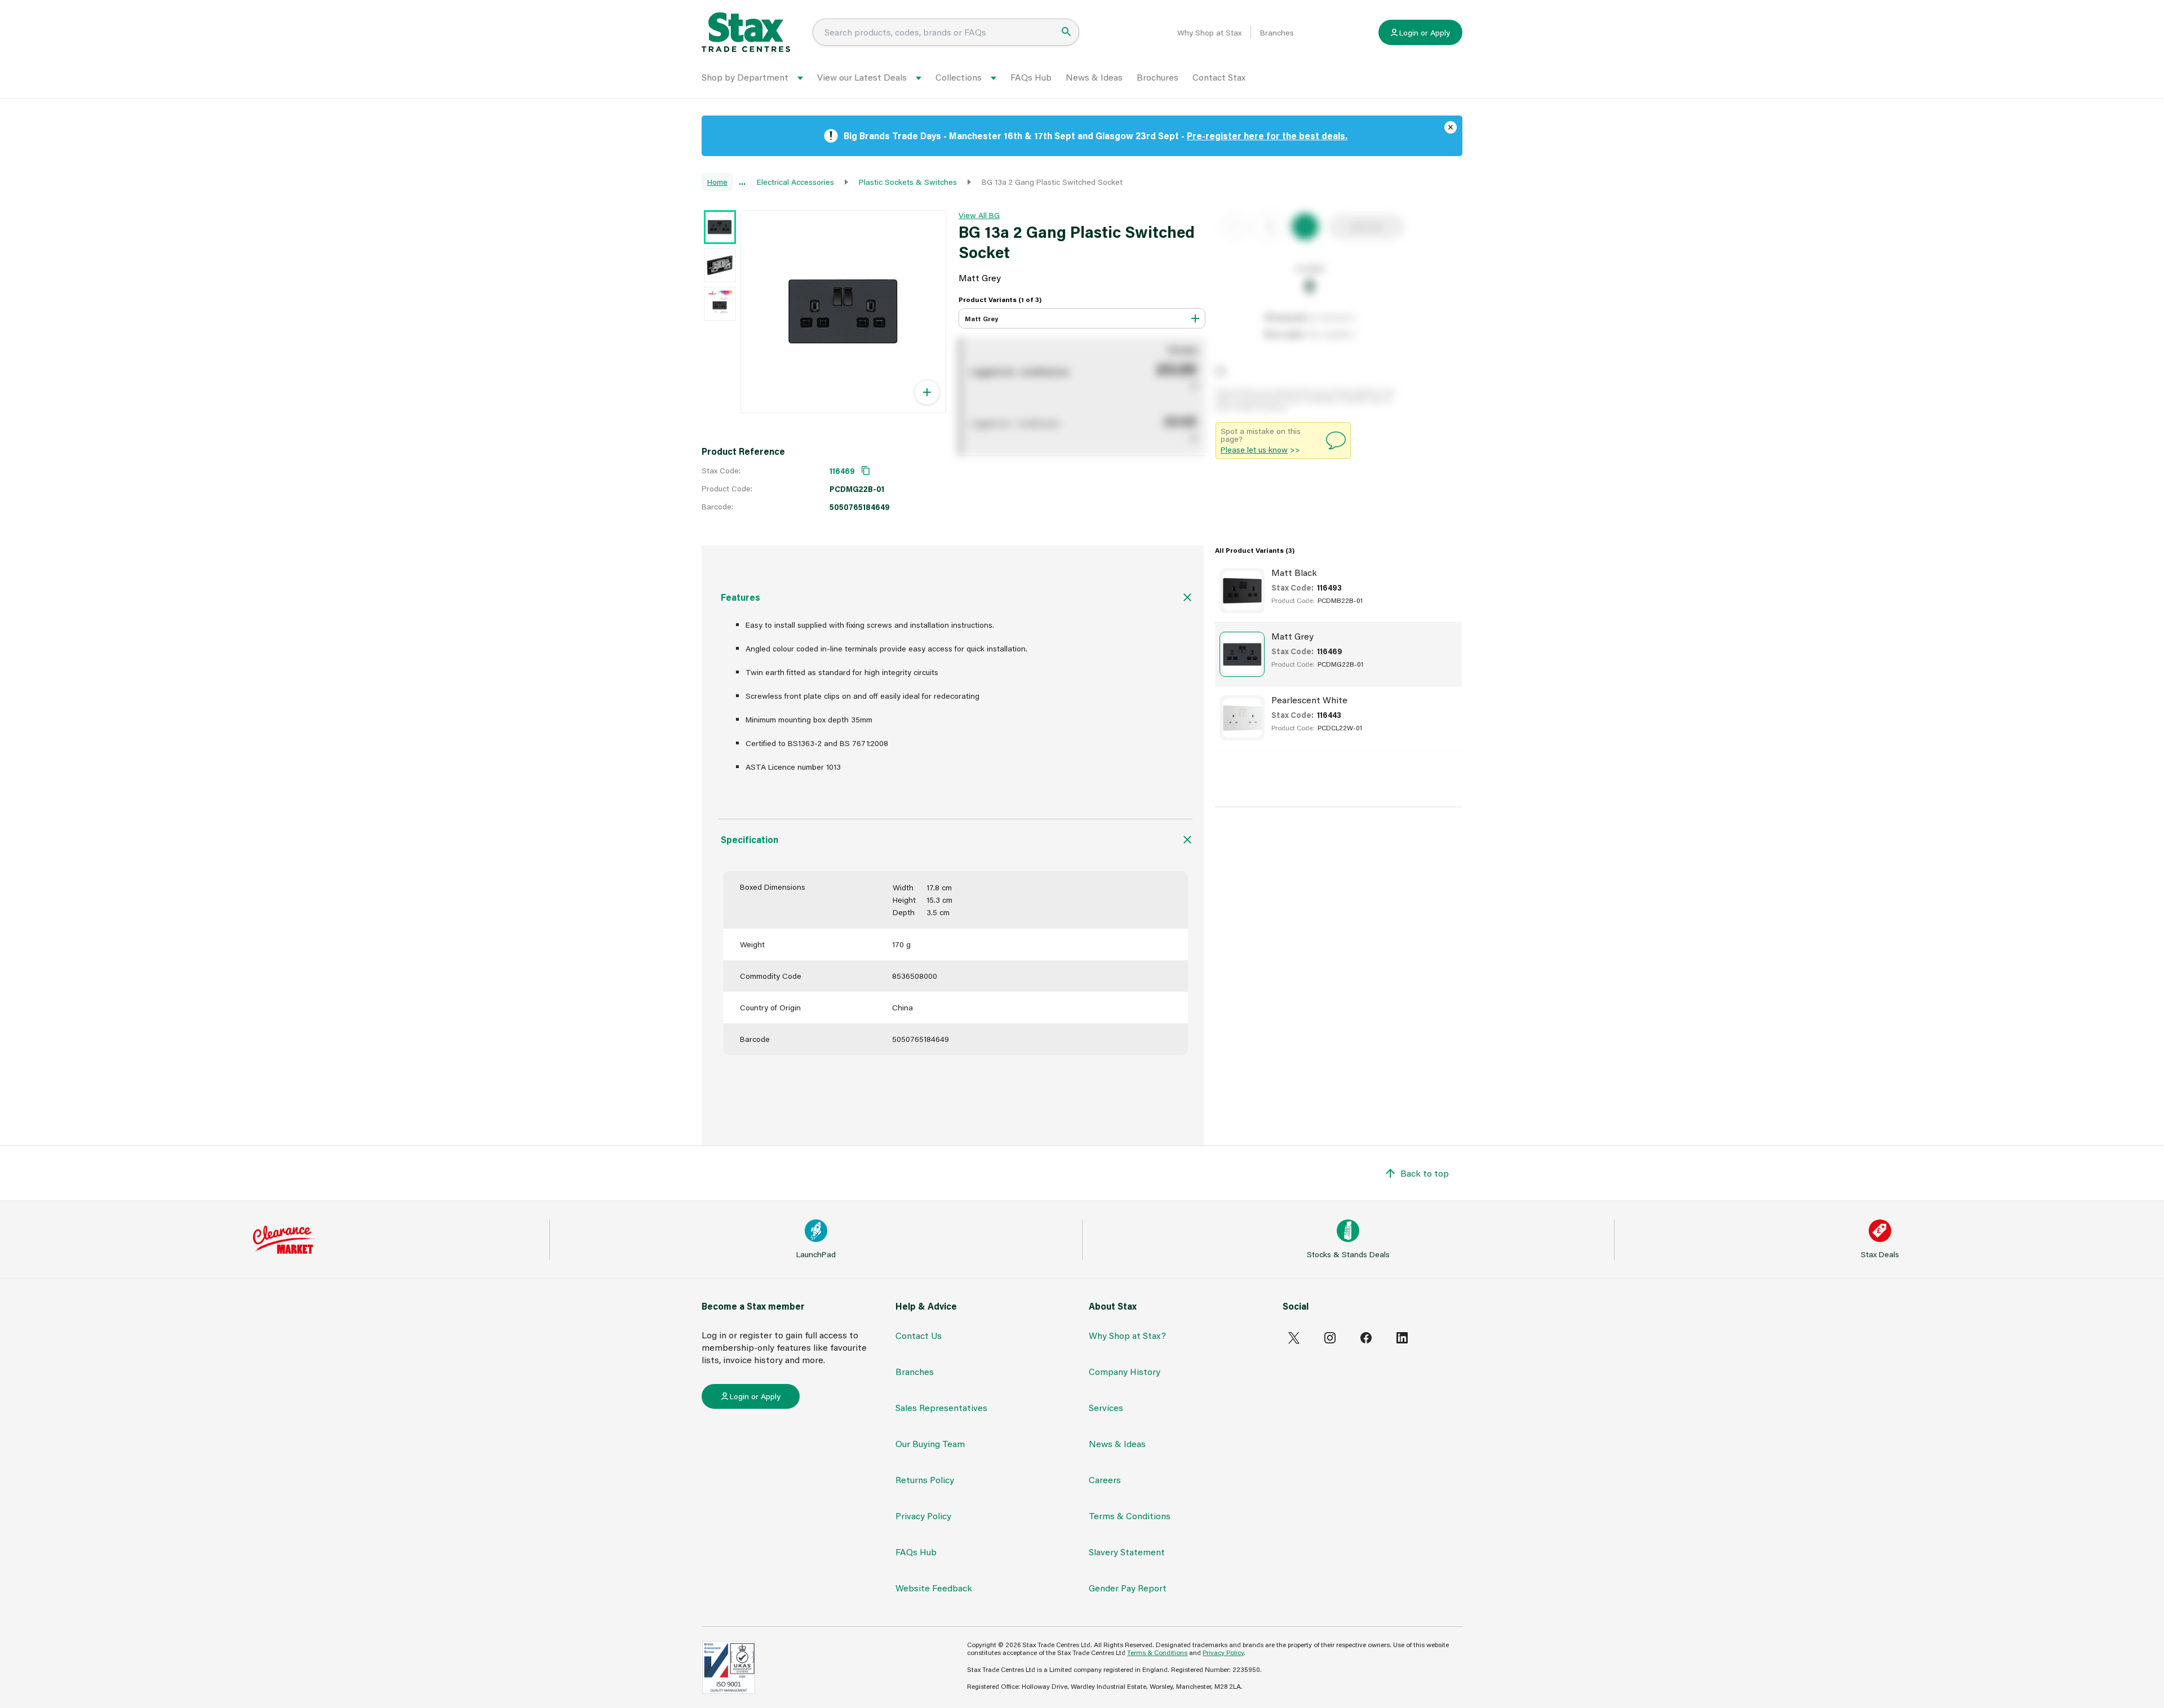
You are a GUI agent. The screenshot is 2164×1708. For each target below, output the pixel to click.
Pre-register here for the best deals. (1267, 136)
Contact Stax (1219, 77)
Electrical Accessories (795, 182)
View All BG (979, 215)
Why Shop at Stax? (1127, 1335)
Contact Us (919, 1335)
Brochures (1158, 77)
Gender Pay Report (1128, 1588)
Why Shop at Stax (1209, 33)
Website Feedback (934, 1588)
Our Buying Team (930, 1443)
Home (717, 182)
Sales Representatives (941, 1407)
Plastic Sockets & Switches (908, 182)
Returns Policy (925, 1479)
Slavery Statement (1127, 1552)
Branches (1277, 33)
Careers (1105, 1479)
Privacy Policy (923, 1516)
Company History (1125, 1371)
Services (1106, 1407)
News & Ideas (1094, 77)
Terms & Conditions (1130, 1516)
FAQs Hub (1031, 77)
